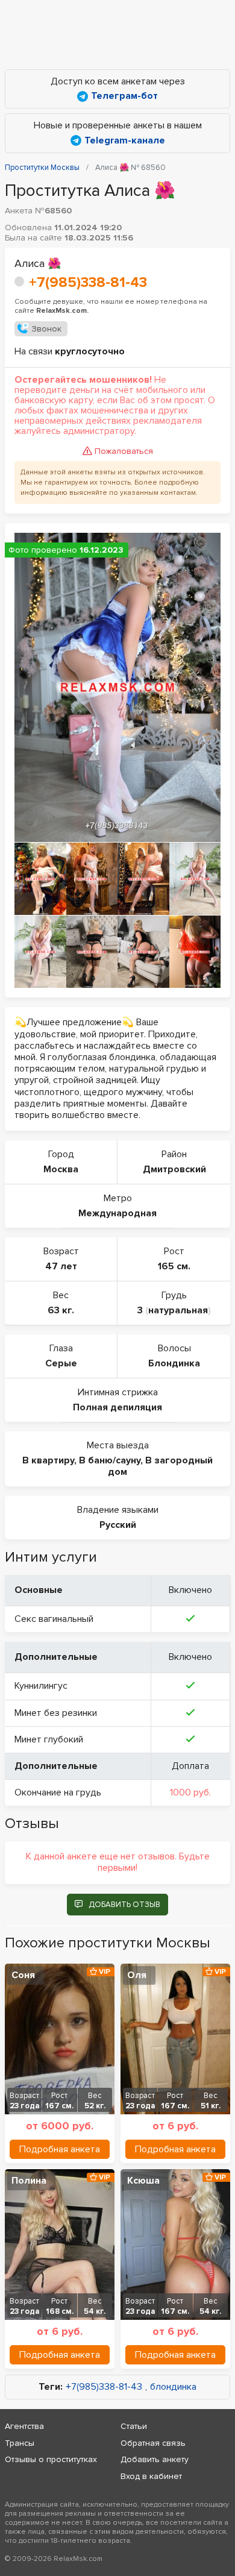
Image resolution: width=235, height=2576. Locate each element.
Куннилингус (41, 1686)
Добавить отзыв (124, 1905)
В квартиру (48, 1460)
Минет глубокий (49, 1739)
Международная (117, 1213)
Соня (23, 1975)
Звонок (46, 329)
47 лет (61, 1266)
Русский (118, 1525)
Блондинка (174, 1363)
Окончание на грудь (58, 1792)
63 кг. (61, 1310)
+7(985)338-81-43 (88, 282)
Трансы (20, 2443)
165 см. (174, 1266)
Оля (137, 1975)
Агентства (24, 2426)
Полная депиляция (117, 1407)
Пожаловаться (124, 451)
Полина (29, 2181)
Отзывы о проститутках (51, 2459)
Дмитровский (174, 1169)
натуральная (178, 1310)
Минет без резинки (56, 1713)
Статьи (134, 2426)
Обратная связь (153, 2443)
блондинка (173, 2387)
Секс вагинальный (54, 1619)
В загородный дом (160, 1466)
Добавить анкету (155, 2459)
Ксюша (143, 2181)
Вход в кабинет (151, 2476)
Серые (61, 1363)
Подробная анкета (60, 2149)
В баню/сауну (110, 1460)
